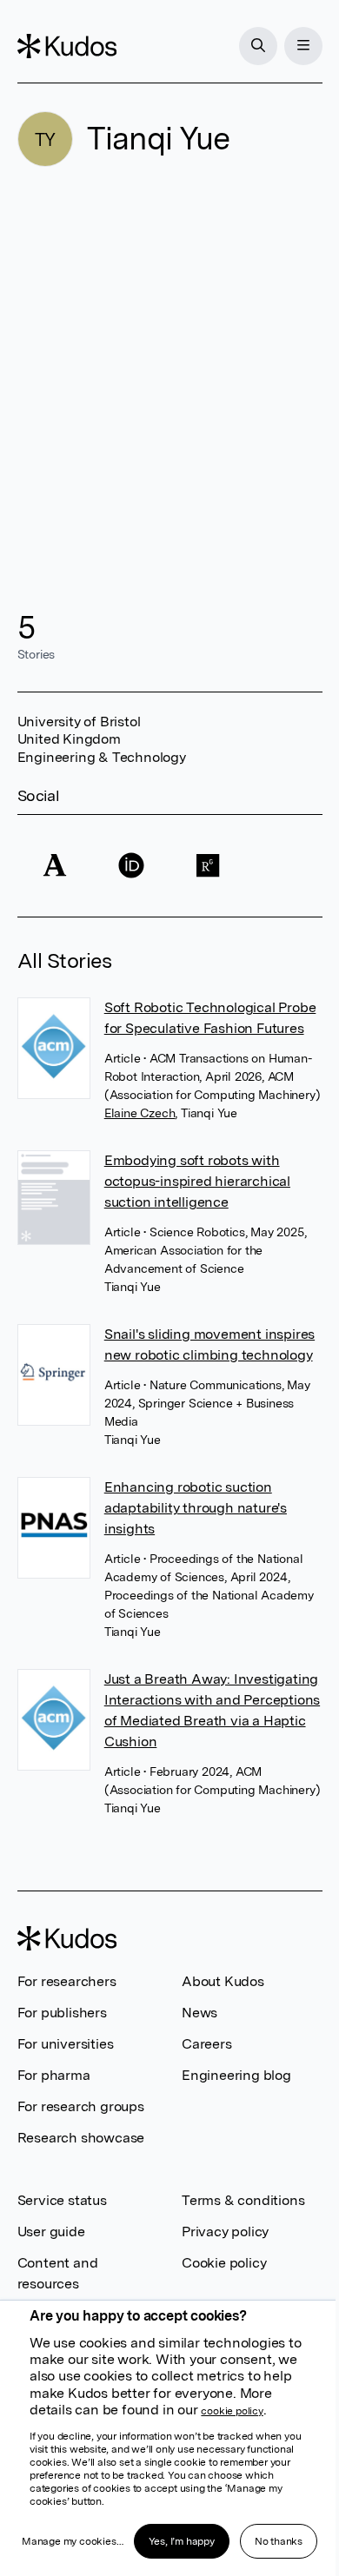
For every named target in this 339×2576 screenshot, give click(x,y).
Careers (207, 2044)
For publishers (62, 2013)
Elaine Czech (140, 1113)
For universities (66, 2044)
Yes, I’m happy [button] (182, 2541)
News (199, 2013)
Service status (62, 2200)
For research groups (81, 2106)
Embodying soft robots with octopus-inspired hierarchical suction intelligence (197, 1181)
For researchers (67, 1981)
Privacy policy (225, 2232)
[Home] (67, 46)
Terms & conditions (243, 2200)
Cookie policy (224, 2263)
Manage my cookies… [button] (72, 2541)
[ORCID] (131, 866)
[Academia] (56, 866)
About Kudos (223, 1981)
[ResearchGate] (208, 866)
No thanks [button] (279, 2541)
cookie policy (232, 2411)
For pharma (54, 2075)
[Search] (258, 46)
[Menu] (303, 46)
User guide (51, 2232)
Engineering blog (236, 2075)
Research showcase (81, 2138)
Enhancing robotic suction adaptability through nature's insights (196, 1508)
